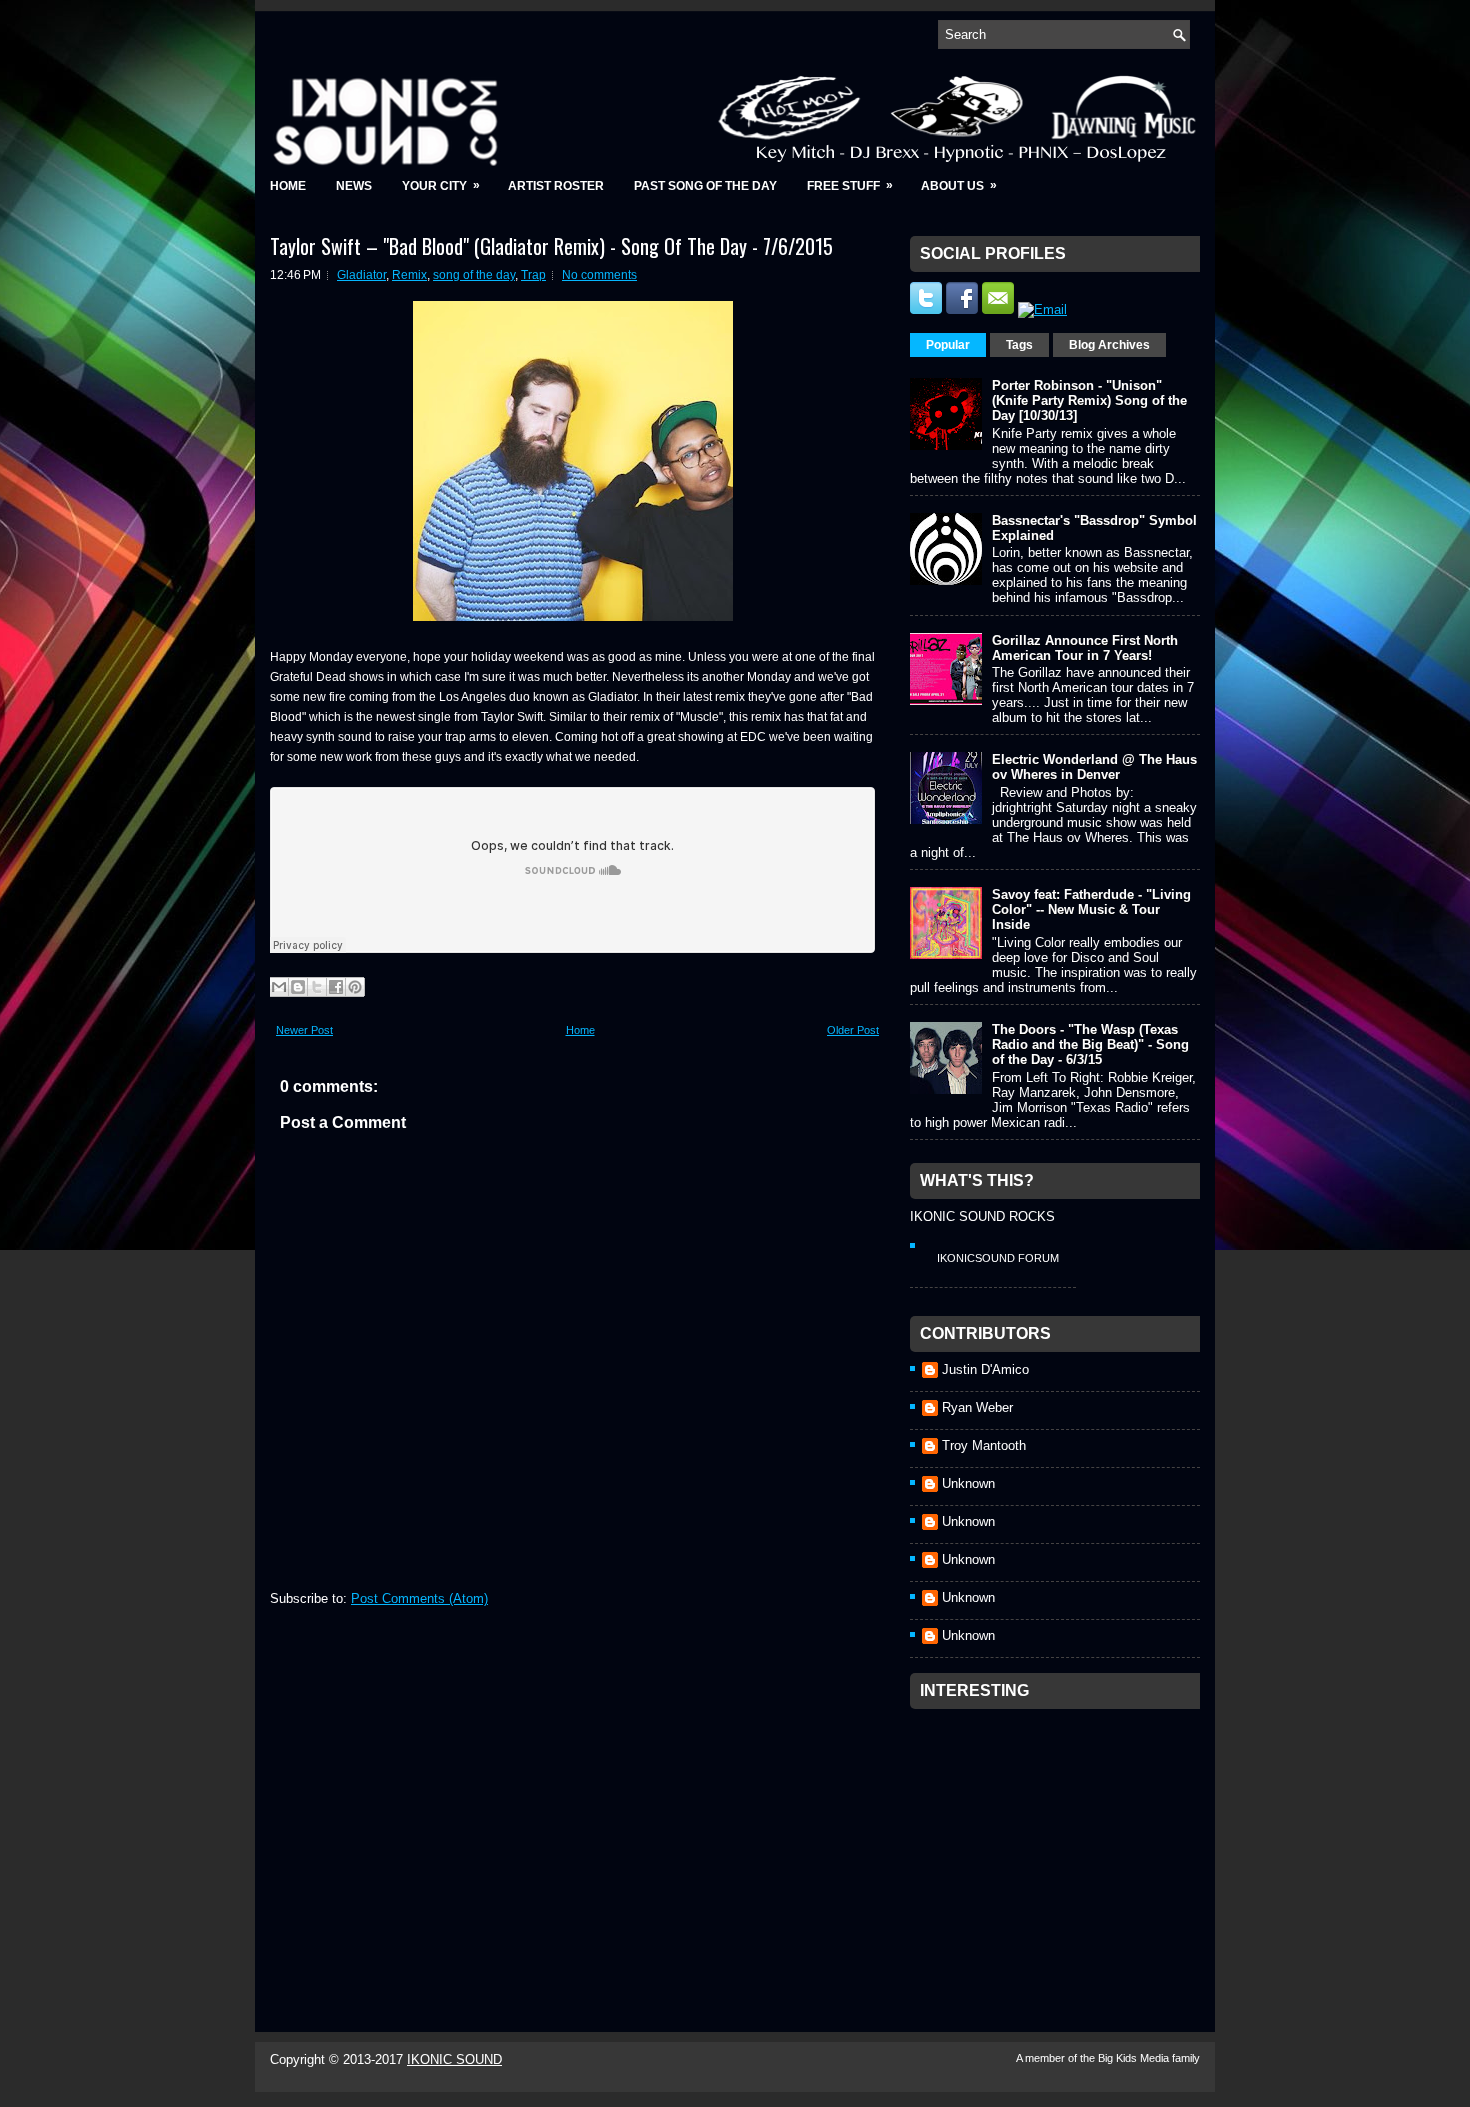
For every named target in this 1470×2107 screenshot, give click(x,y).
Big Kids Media (1135, 2058)
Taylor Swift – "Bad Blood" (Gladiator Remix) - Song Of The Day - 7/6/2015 (551, 246)
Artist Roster (556, 186)
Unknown (968, 1483)
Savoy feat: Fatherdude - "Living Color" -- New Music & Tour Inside (1091, 909)
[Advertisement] (1060, 1844)
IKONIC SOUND (454, 2059)
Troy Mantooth (984, 1445)
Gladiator (361, 275)
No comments (599, 275)
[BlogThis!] (298, 987)
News (354, 186)
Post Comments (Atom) (419, 1598)
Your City (441, 185)
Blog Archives (1109, 345)
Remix (409, 275)
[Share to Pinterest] (355, 987)
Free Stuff (850, 185)
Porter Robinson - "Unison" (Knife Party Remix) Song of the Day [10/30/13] (1089, 400)
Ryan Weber (977, 1407)
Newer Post (304, 1030)
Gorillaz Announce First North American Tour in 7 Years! (1085, 648)
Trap (533, 275)
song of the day (474, 275)
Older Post (853, 1030)
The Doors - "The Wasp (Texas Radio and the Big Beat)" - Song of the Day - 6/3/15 (1090, 1044)
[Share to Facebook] (336, 987)
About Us (959, 185)
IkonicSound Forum (998, 1258)
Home (288, 186)
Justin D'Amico (985, 1369)
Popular (948, 345)
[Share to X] (317, 987)
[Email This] (279, 987)
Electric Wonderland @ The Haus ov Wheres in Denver (1094, 767)
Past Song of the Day (705, 186)
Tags (1019, 345)
